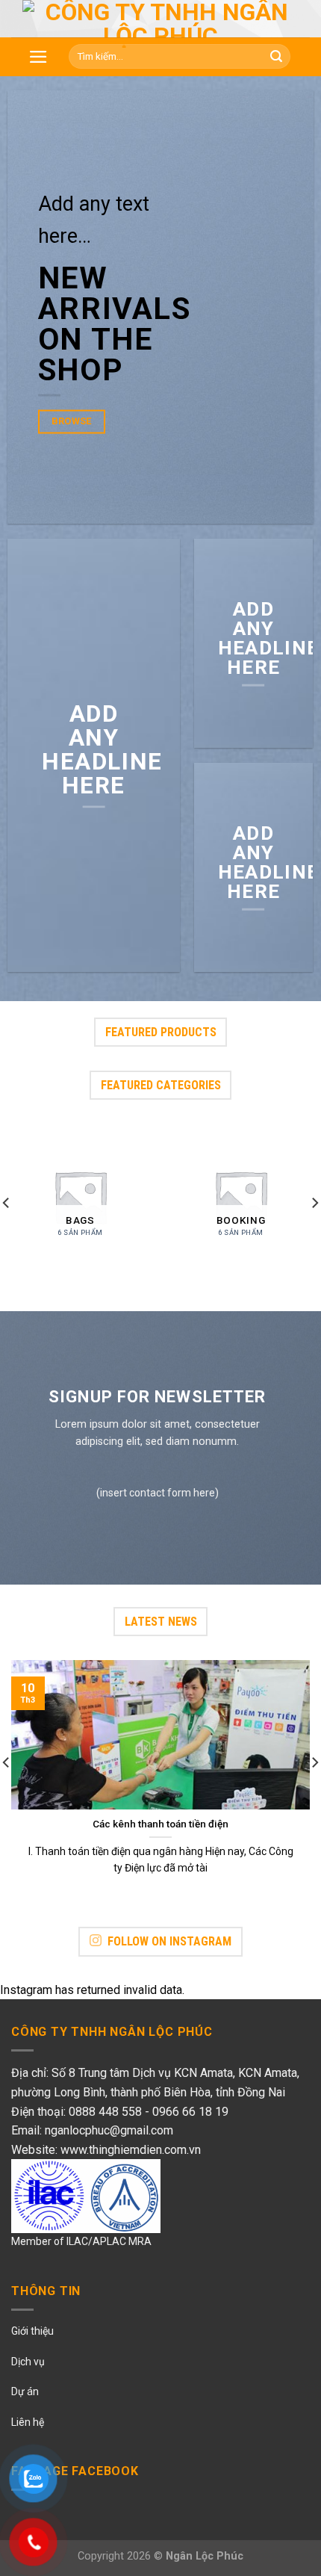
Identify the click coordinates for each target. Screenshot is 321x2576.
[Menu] (38, 57)
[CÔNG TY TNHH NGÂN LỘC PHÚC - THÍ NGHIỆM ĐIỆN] (160, 24)
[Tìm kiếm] (276, 57)
